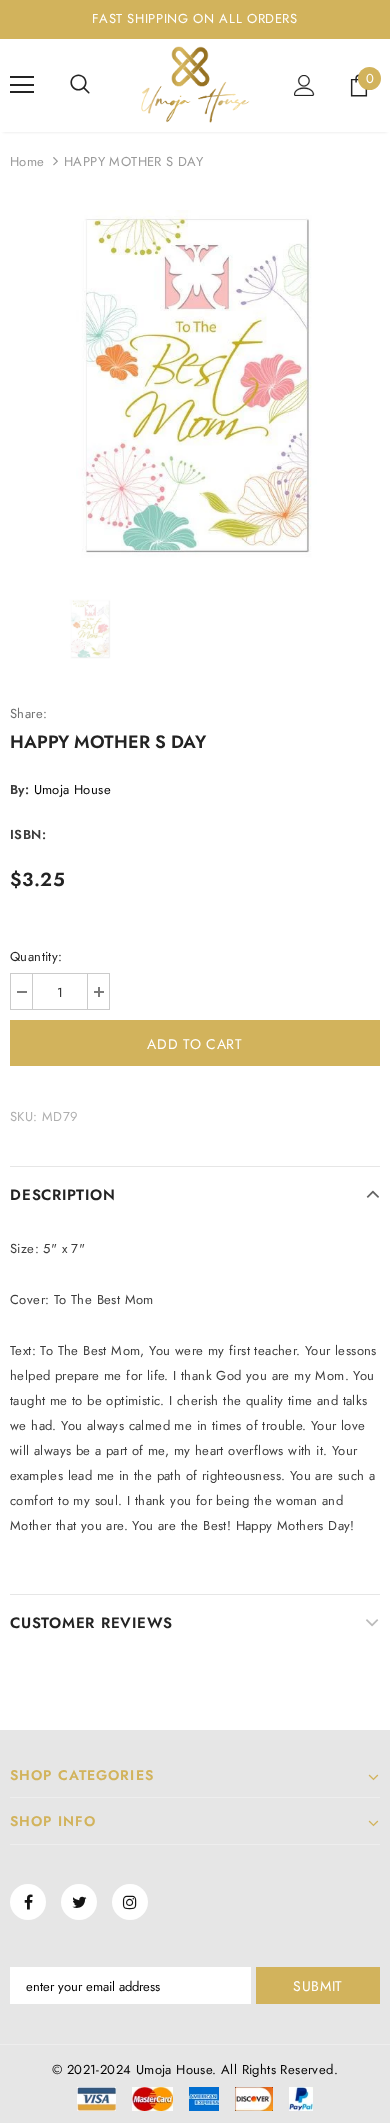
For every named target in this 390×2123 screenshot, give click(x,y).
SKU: (24, 1116)
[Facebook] (28, 1902)
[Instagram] (130, 1902)
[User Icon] (304, 85)
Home (27, 161)
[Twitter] (79, 1902)
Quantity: (36, 956)
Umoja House (72, 789)
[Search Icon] (80, 85)
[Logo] (195, 84)
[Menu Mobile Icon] (22, 85)
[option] (195, 385)
